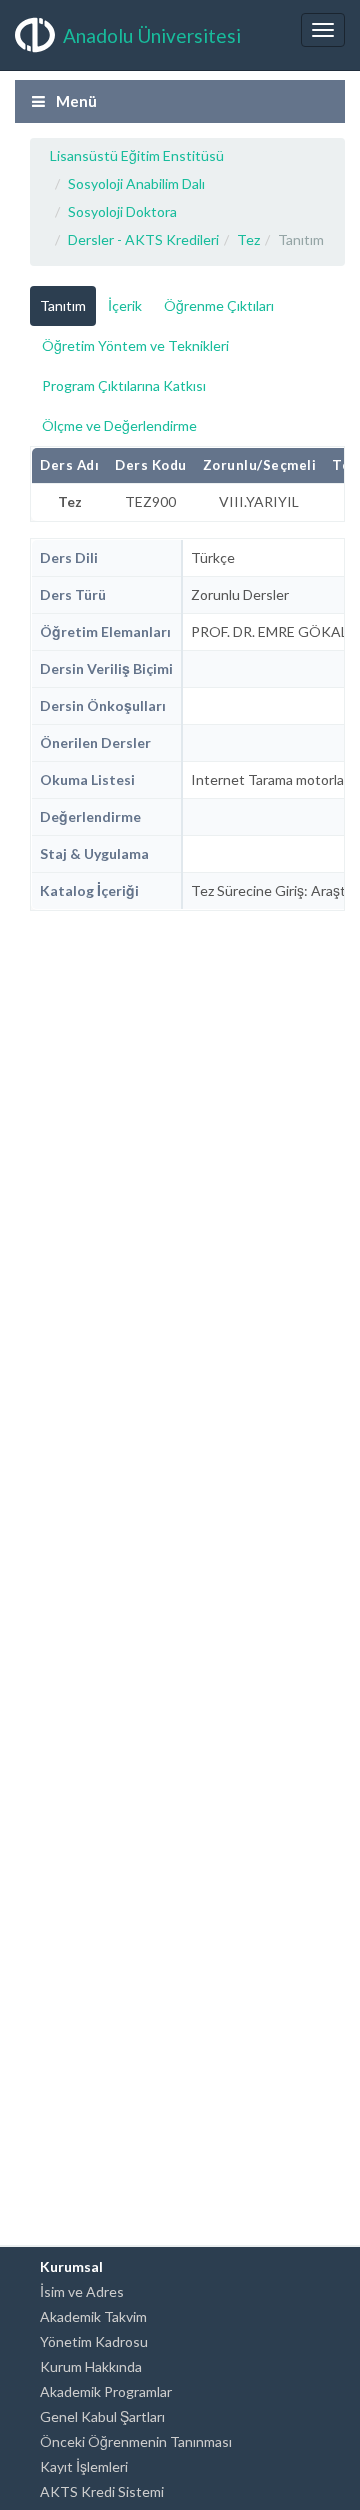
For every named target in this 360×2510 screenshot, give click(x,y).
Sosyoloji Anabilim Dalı (136, 183)
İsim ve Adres (82, 2291)
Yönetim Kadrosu (94, 2341)
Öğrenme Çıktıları (219, 305)
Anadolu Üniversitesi (152, 35)
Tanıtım (63, 305)
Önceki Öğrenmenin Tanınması (136, 2441)
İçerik (125, 305)
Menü (75, 101)
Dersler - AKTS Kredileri (143, 239)
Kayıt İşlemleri (84, 2466)
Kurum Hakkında (91, 2366)
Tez (248, 239)
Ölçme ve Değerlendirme (119, 425)
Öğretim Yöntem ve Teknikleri (135, 345)
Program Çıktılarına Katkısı (124, 385)
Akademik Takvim (93, 2316)
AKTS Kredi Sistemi (102, 2491)
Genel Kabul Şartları (102, 2416)
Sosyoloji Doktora (122, 211)
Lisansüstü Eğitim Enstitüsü (137, 155)
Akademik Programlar (106, 2391)
